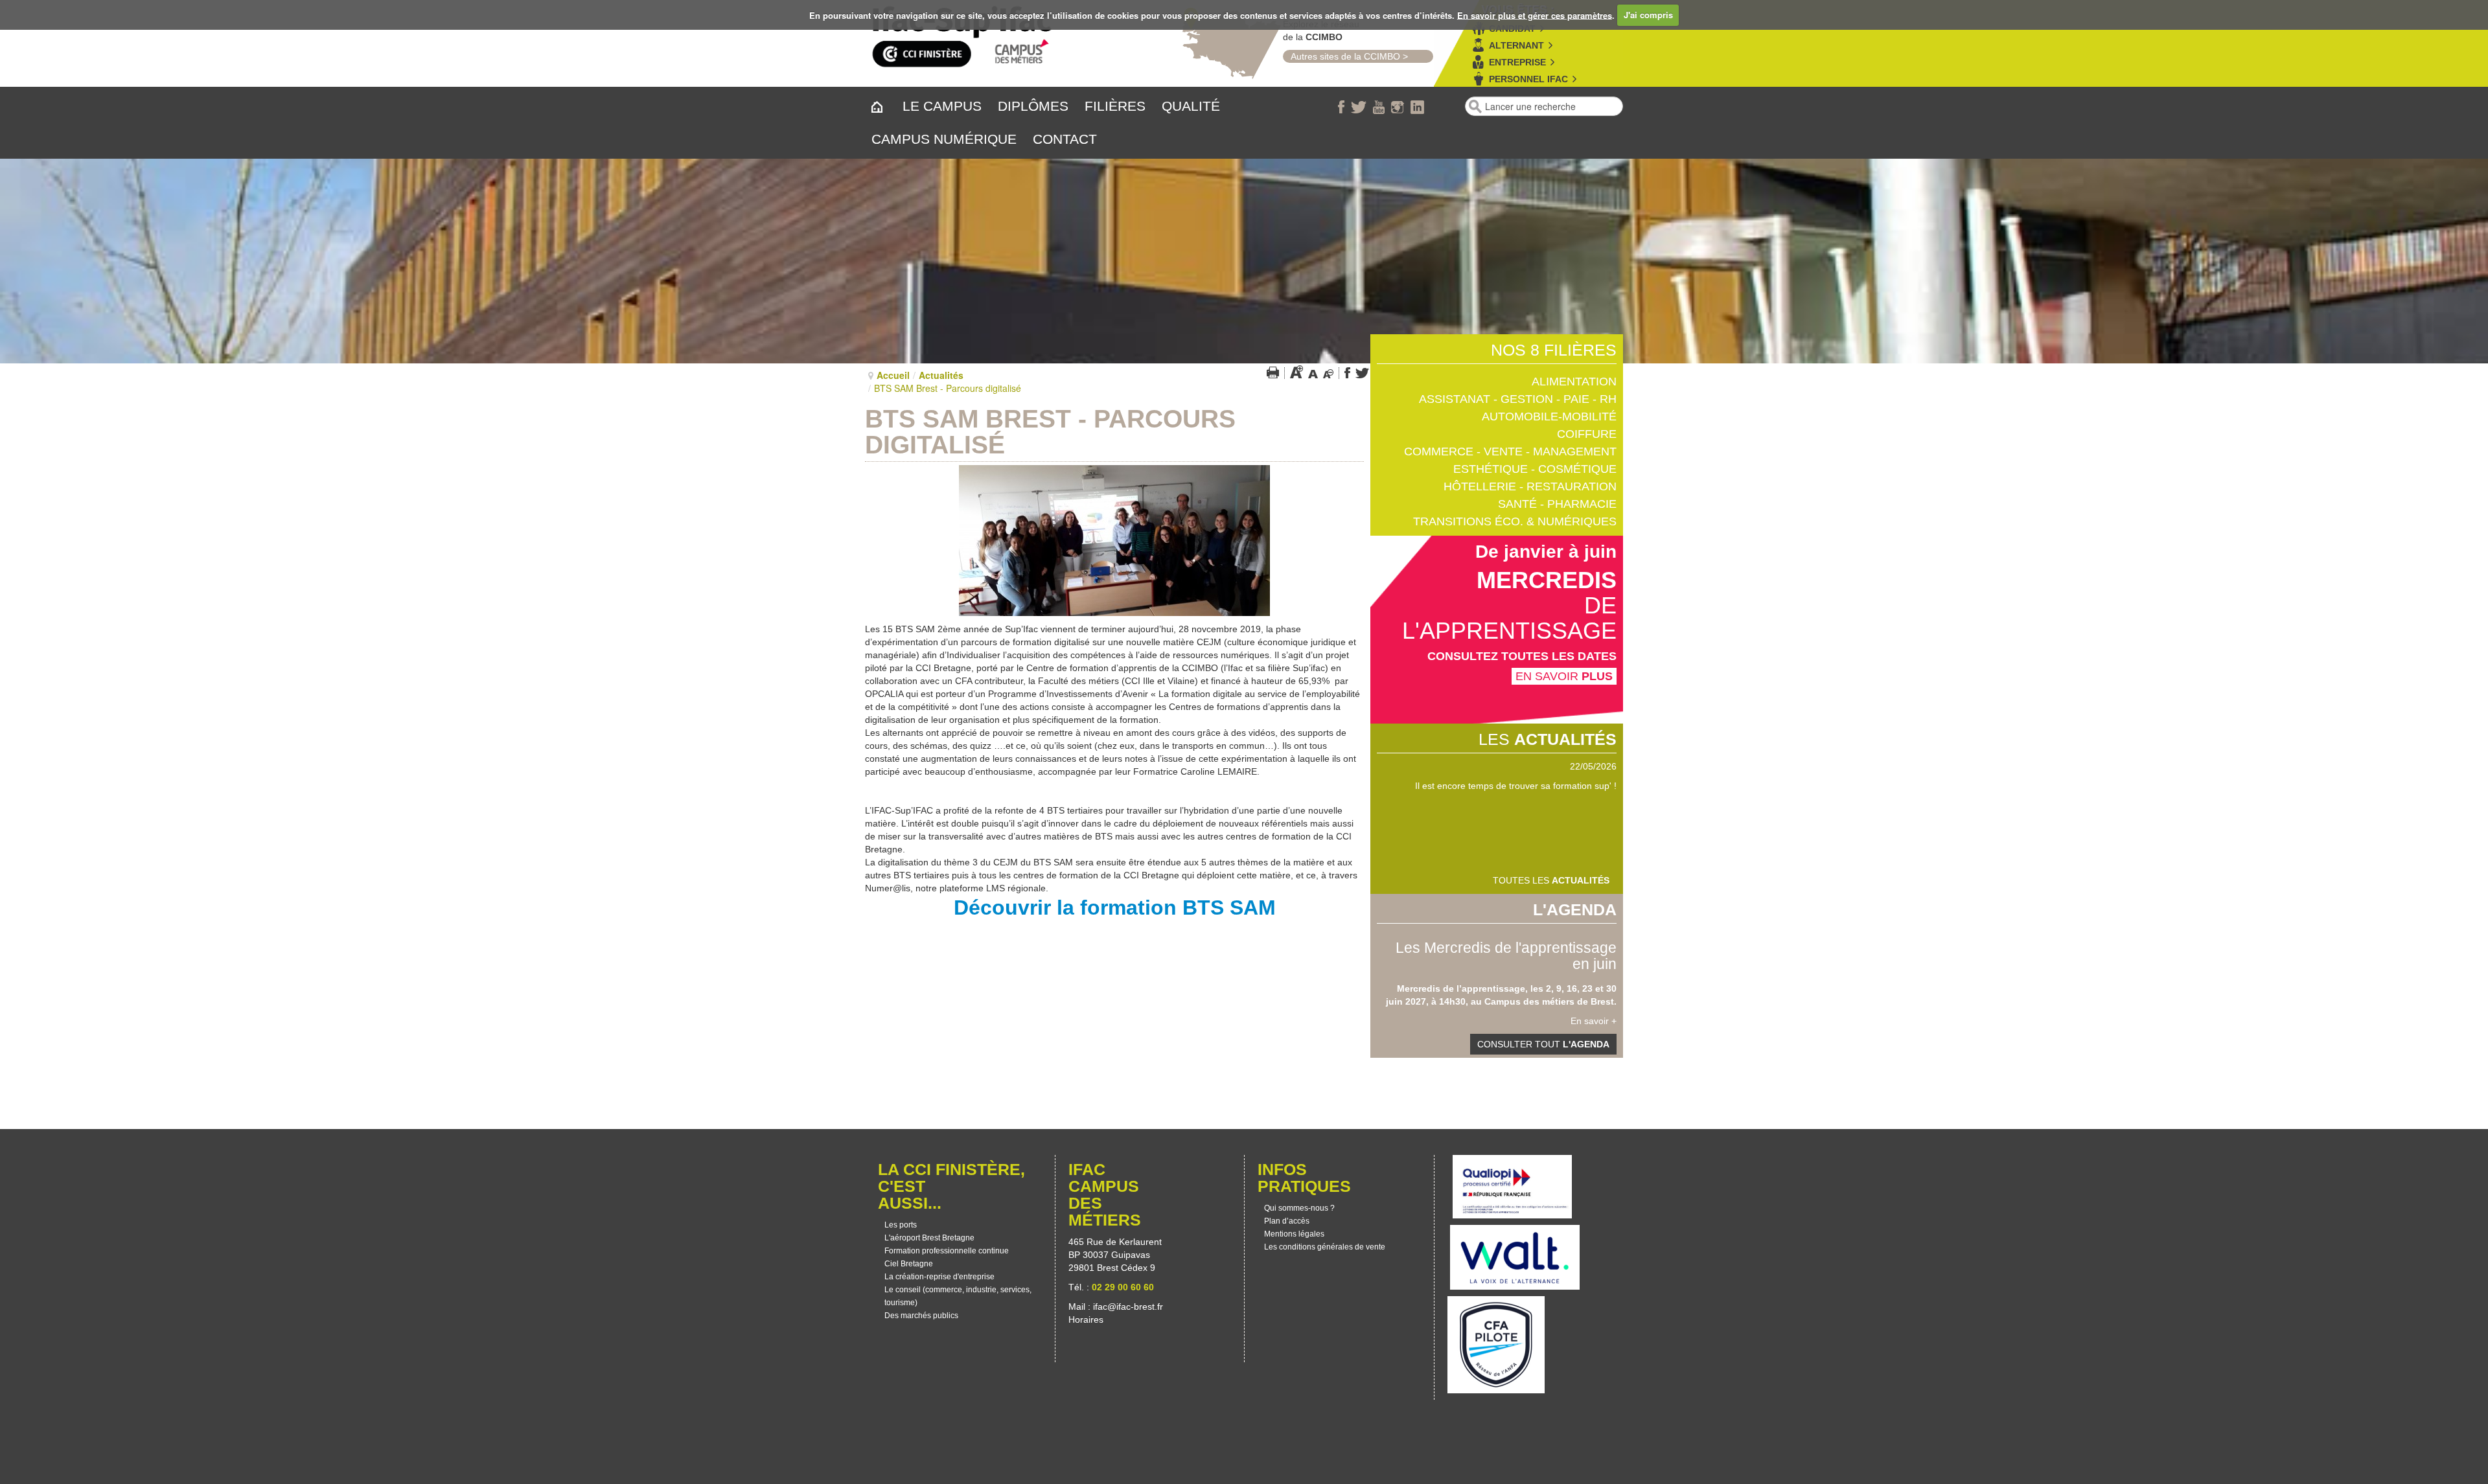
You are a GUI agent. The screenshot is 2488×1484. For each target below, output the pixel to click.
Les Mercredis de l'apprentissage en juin (1506, 956)
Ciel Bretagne (909, 1264)
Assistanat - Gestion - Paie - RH (1518, 399)
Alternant (1516, 45)
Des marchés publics (921, 1316)
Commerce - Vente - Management (1510, 451)
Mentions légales (1294, 1234)
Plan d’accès (1287, 1221)
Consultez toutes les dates (1522, 656)
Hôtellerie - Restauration (1530, 486)
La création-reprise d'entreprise (939, 1277)
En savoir (1564, 676)
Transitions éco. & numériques (1515, 521)
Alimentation (1574, 382)
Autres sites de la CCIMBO (1342, 56)
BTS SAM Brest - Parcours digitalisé (1050, 432)
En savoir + (1594, 1021)
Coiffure (1587, 434)
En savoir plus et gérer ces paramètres (1535, 15)
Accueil (893, 375)
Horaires (1087, 1319)
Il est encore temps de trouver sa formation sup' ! (1516, 786)
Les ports (901, 1225)
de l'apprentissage (1509, 618)
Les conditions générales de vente (1325, 1247)
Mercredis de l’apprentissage (1461, 988)
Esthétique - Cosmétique (1535, 469)
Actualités (941, 375)
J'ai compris (1648, 15)
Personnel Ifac (1528, 79)
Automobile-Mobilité (1549, 417)
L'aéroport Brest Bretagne (929, 1238)
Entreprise (1517, 62)
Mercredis (1547, 580)
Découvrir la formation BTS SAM (1115, 908)
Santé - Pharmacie (1557, 504)
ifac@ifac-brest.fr (1128, 1307)
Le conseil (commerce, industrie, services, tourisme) (958, 1296)
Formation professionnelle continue (947, 1251)
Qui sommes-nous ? (1299, 1208)
